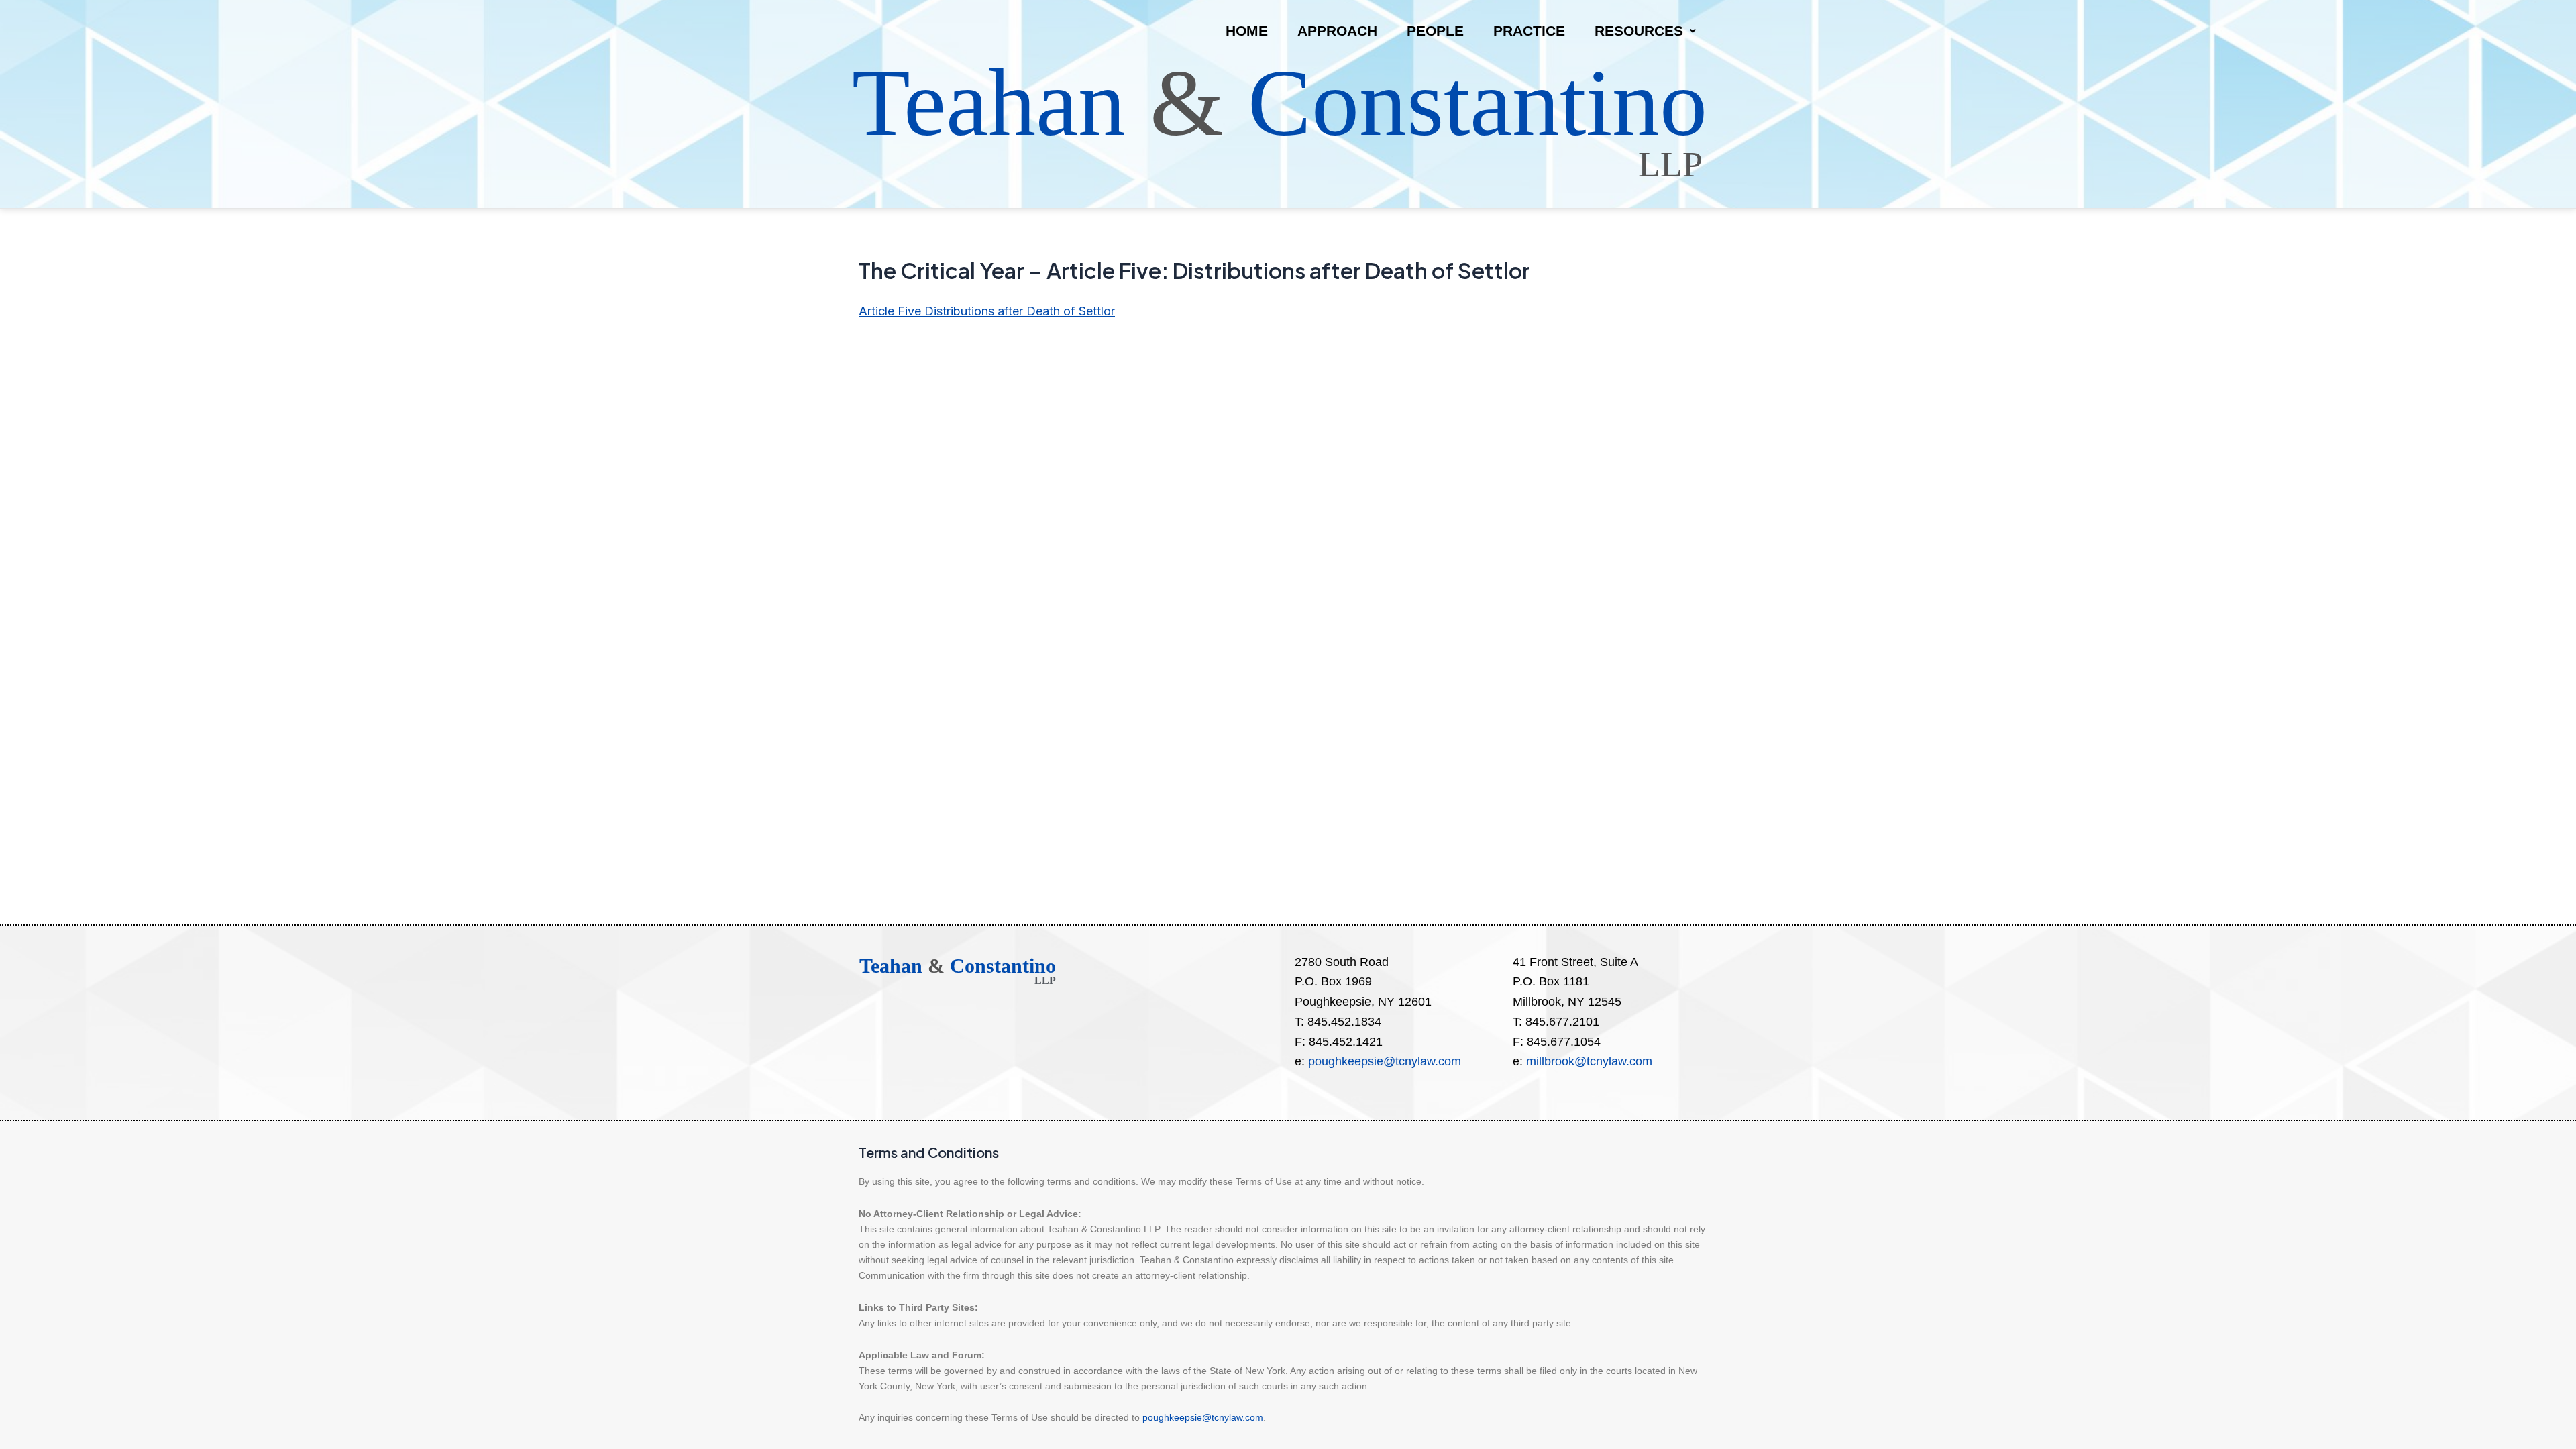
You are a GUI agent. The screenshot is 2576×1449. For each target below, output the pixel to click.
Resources (1639, 31)
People (1435, 31)
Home (1247, 31)
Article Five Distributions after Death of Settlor (987, 311)
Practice (1529, 31)
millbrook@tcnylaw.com (1589, 1061)
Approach (1337, 31)
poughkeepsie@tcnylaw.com (1385, 1061)
